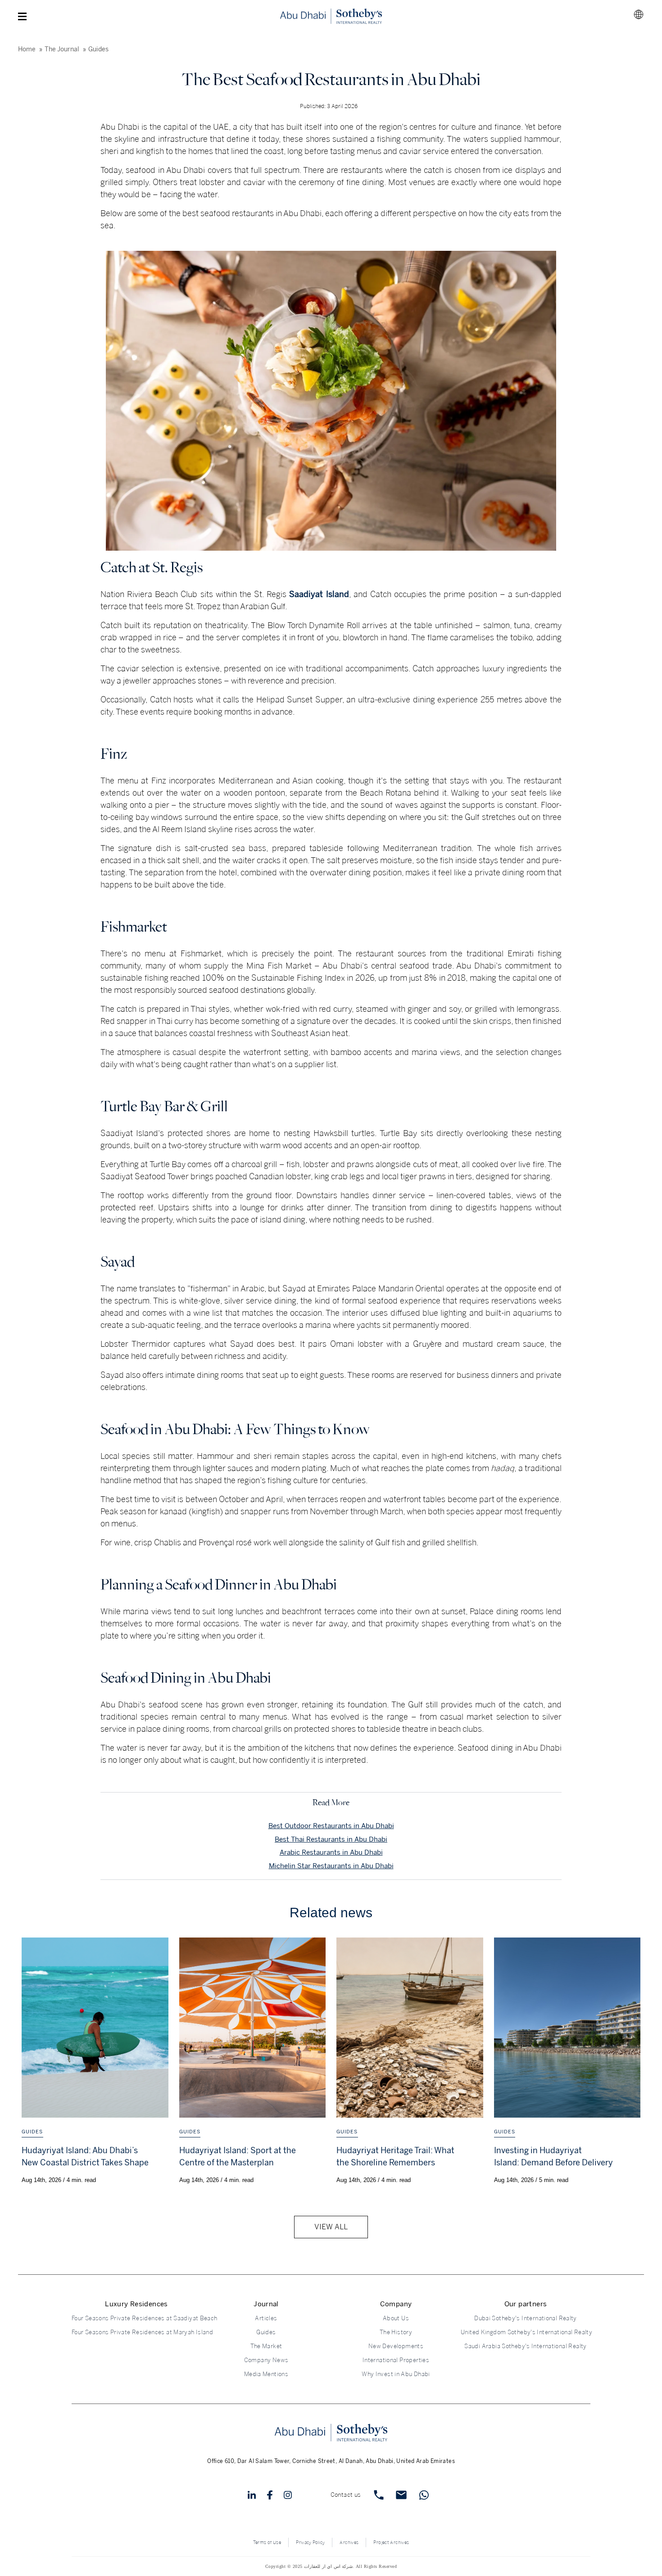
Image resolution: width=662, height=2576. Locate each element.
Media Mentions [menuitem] (266, 2374)
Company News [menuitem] (266, 2360)
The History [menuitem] (396, 2332)
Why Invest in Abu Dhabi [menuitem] (396, 2374)
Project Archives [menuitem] (391, 2543)
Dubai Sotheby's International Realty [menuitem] (526, 2318)
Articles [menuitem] (266, 2318)
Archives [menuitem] (349, 2543)
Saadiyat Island (319, 594)
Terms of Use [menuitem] (267, 2543)
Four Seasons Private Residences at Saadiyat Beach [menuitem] (136, 2318)
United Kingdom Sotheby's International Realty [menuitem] (526, 2332)
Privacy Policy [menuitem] (310, 2543)
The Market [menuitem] (266, 2346)
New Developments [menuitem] (396, 2346)
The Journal (62, 49)
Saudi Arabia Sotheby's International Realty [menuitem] (525, 2346)
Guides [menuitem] (266, 2332)
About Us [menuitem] (396, 2318)
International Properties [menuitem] (396, 2360)
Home (27, 49)
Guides (98, 49)
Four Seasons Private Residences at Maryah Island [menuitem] (136, 2332)
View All (331, 2227)
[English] (639, 14)
